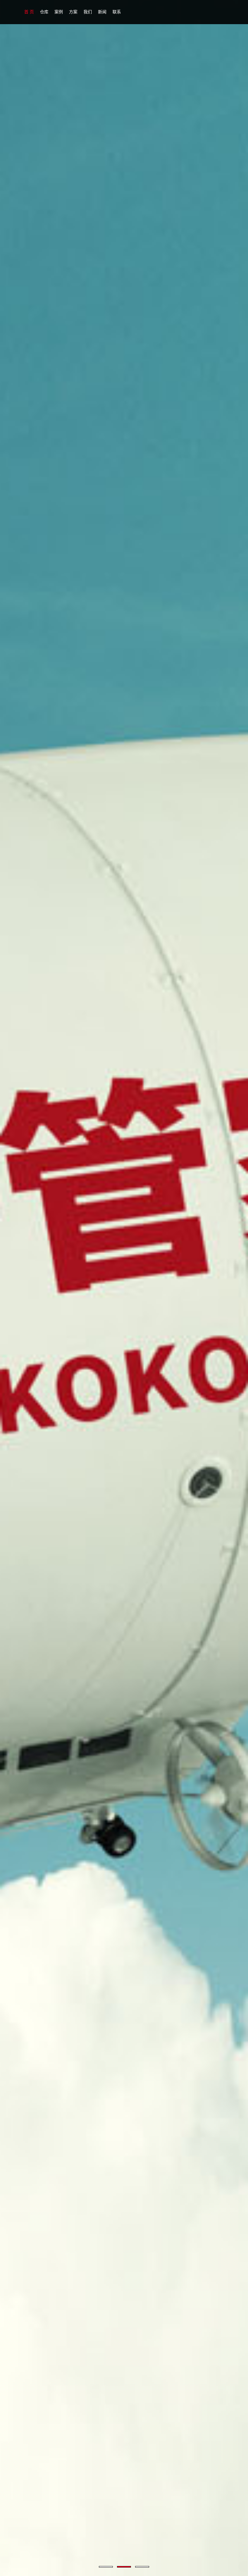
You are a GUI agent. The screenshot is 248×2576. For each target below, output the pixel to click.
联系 (117, 12)
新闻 (102, 12)
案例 (59, 12)
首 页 (29, 12)
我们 (88, 12)
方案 (73, 12)
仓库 (44, 12)
